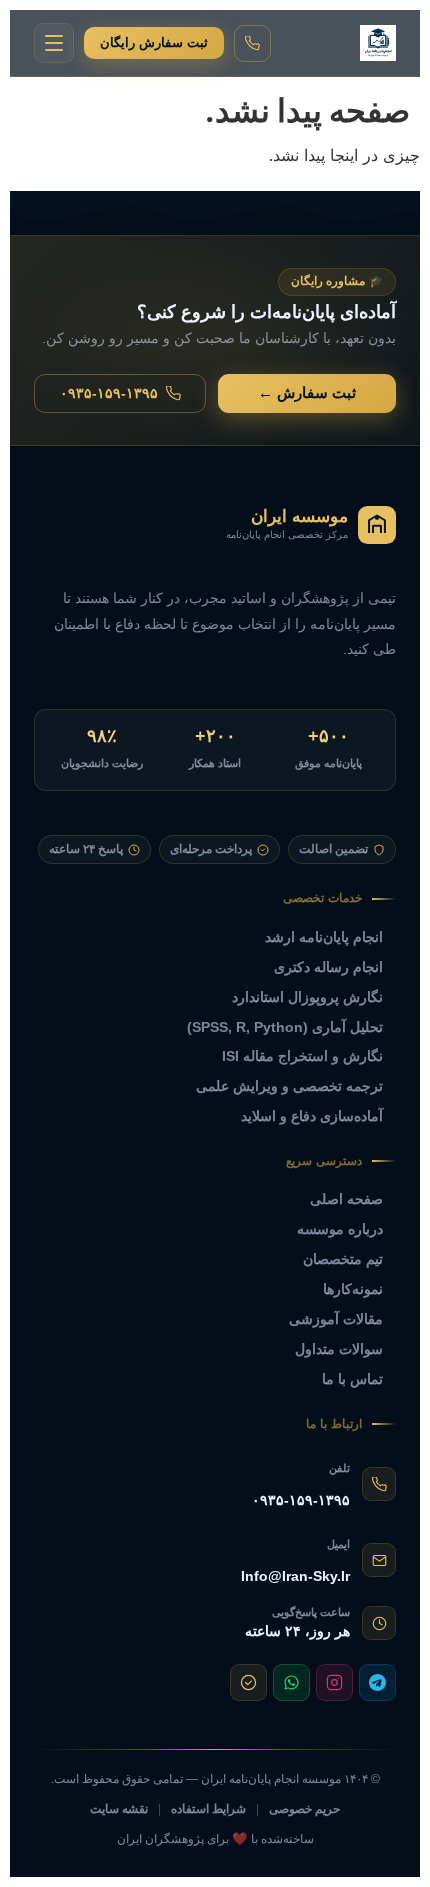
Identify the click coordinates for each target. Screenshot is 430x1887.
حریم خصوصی (304, 1809)
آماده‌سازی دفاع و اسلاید (312, 1116)
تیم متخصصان (343, 1259)
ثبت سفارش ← (307, 393)
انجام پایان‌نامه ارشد (324, 937)
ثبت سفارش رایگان (154, 42)
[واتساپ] (291, 1682)
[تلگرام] (377, 1682)
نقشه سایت (119, 1809)
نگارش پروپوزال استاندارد (307, 997)
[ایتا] (248, 1682)
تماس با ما (352, 1379)
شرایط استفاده (208, 1809)
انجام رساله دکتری (328, 967)
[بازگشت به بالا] (41, 1858)
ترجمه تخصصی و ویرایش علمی (289, 1086)
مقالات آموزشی (336, 1319)
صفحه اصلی (346, 1199)
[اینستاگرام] (334, 1682)
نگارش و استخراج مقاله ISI (302, 1056)
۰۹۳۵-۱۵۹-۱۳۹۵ (109, 393)
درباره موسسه (340, 1229)
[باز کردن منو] (54, 43)
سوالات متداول (339, 1349)
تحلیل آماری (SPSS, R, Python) (285, 1027)
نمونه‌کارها (353, 1289)
